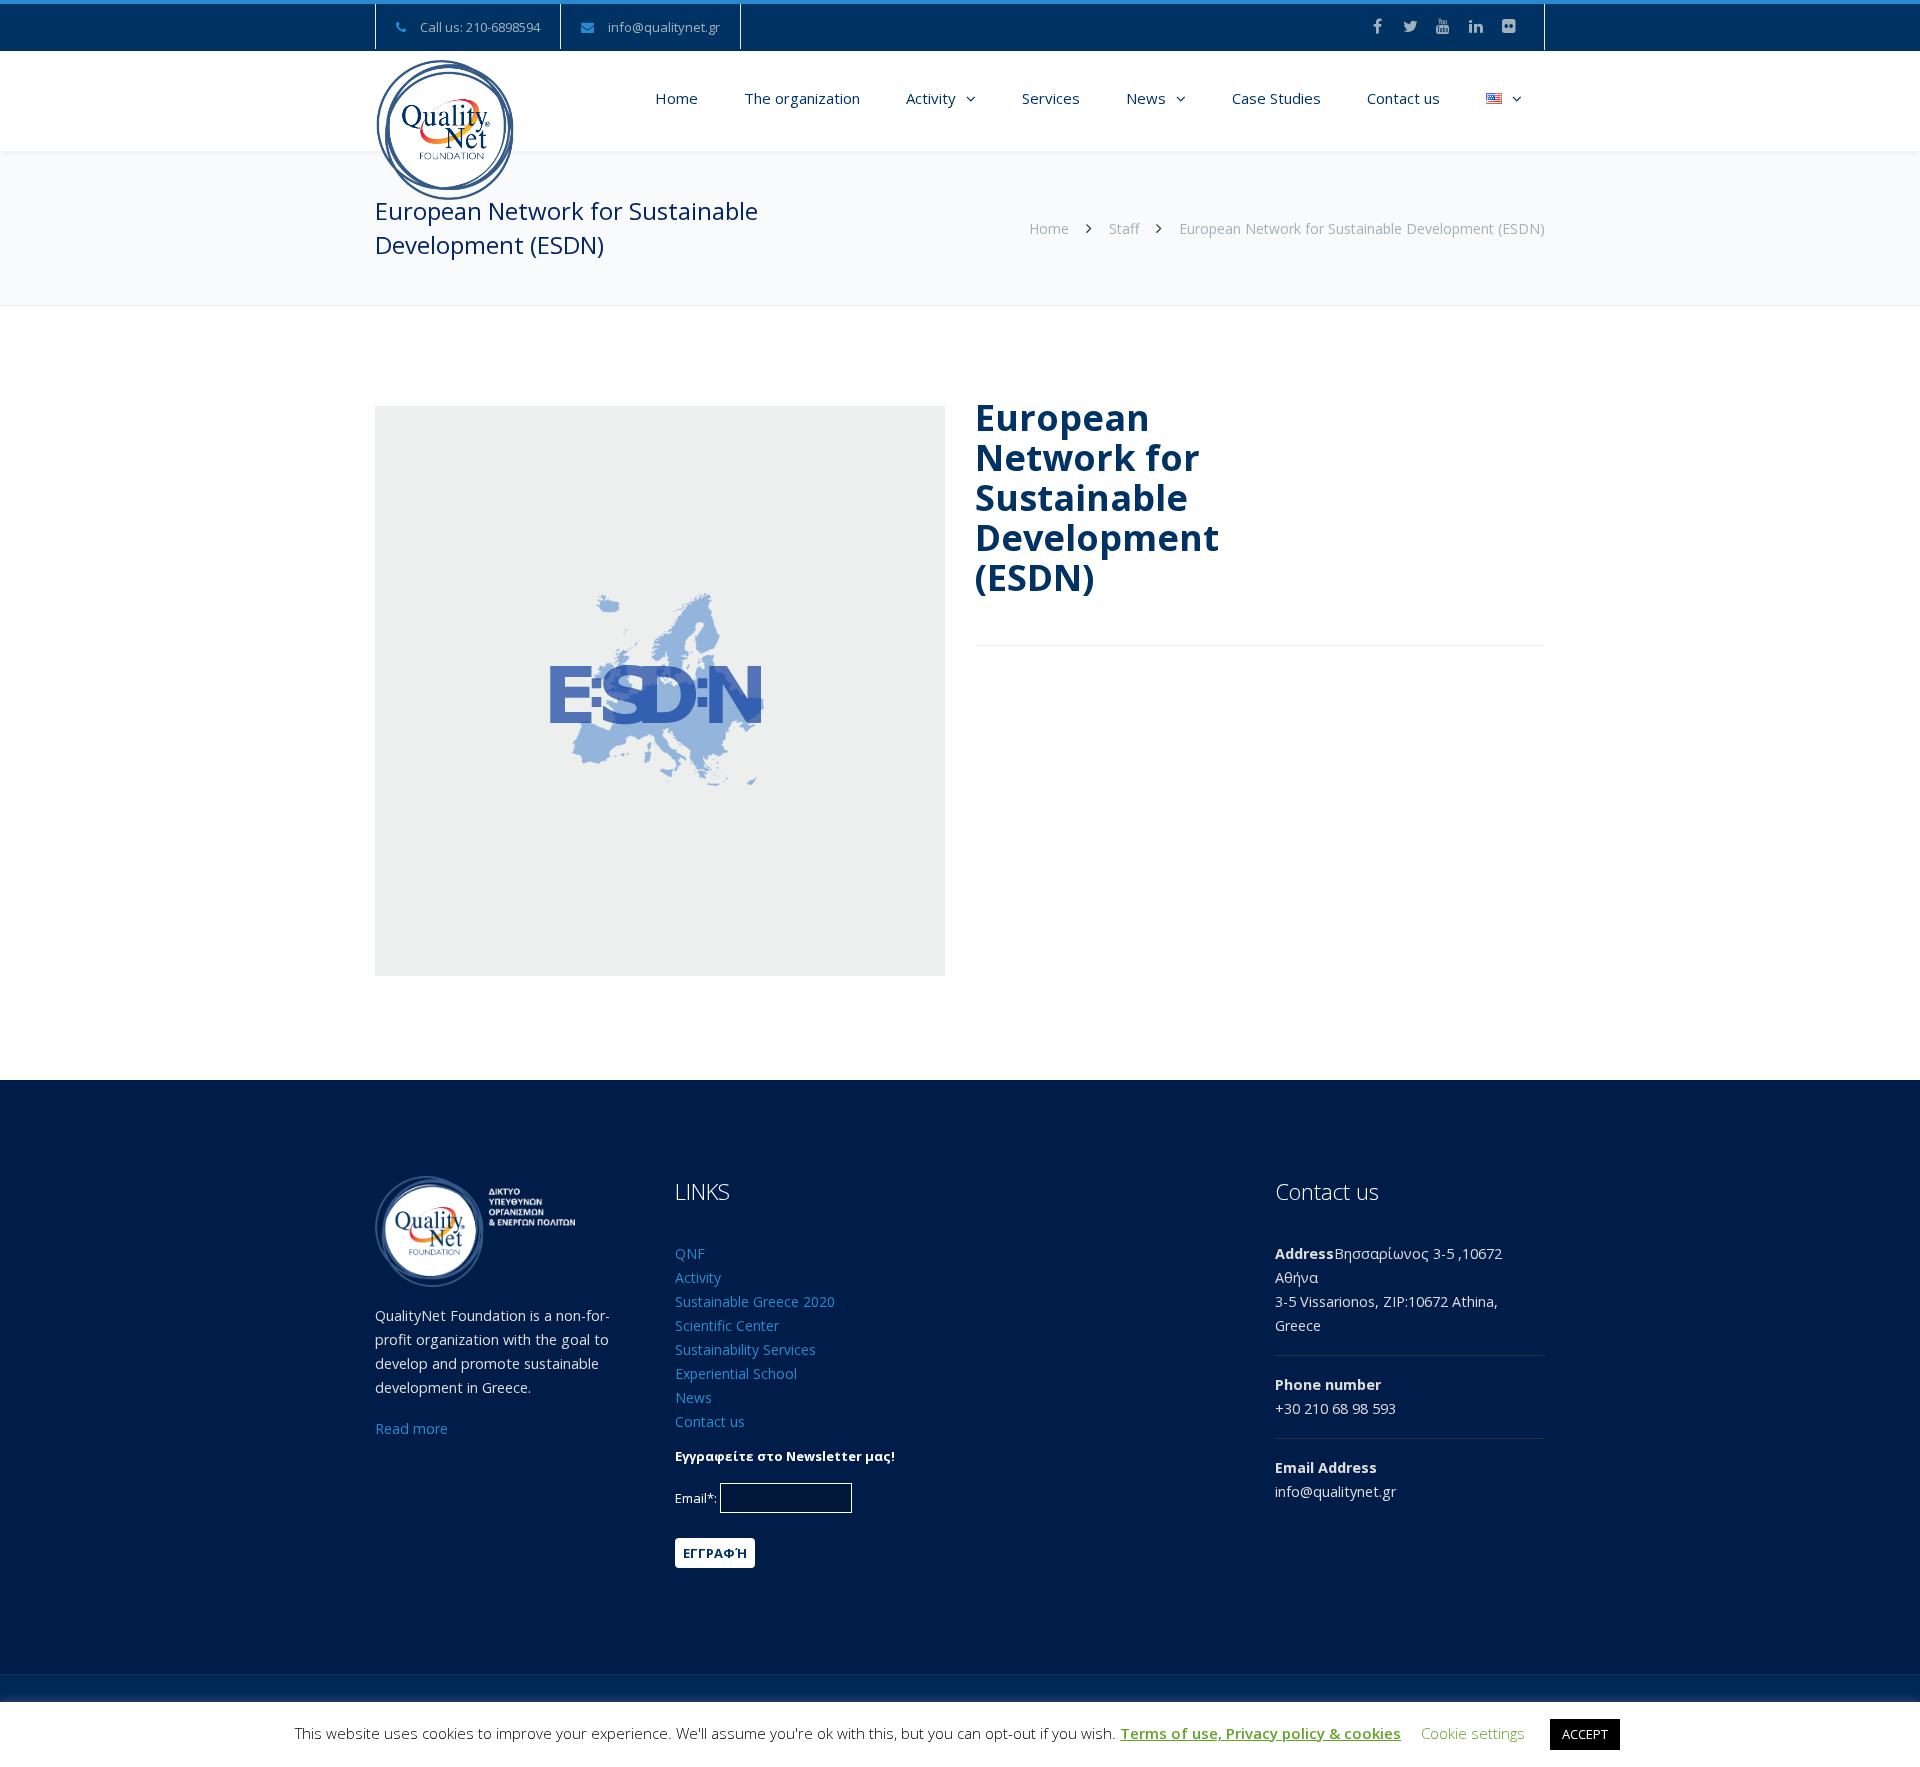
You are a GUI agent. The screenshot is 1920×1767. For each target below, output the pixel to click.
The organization (802, 98)
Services (1051, 98)
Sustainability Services (745, 1349)
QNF (690, 1253)
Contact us (1403, 98)
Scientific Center (727, 1325)
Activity (931, 98)
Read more (411, 1428)
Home (676, 98)
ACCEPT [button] (1585, 1734)
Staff (1124, 228)
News (1146, 98)
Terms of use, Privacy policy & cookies (1260, 1733)
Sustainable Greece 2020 (755, 1301)
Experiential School (736, 1373)
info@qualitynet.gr (664, 27)
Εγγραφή (715, 1553)
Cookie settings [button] (1473, 1733)
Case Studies (1276, 98)
